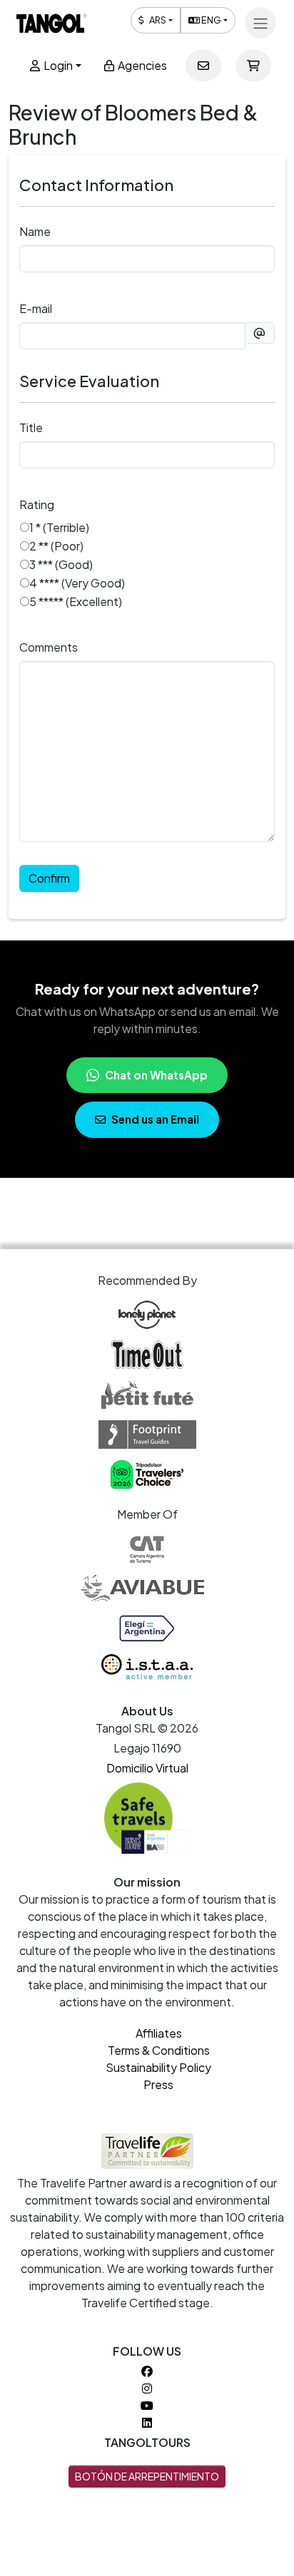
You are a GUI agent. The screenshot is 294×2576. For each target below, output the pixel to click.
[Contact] (203, 66)
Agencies (141, 65)
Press (158, 2084)
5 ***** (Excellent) (76, 601)
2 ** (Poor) (56, 546)
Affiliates (159, 2033)
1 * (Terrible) (59, 527)
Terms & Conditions (159, 2050)
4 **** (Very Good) (77, 583)
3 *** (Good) (61, 564)
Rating (37, 504)
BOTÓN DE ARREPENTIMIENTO (147, 2476)
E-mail (36, 308)
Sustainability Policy (158, 2067)
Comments (49, 647)
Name (35, 231)
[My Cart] (253, 66)
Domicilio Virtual (147, 1768)
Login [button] (57, 65)
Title (31, 427)
